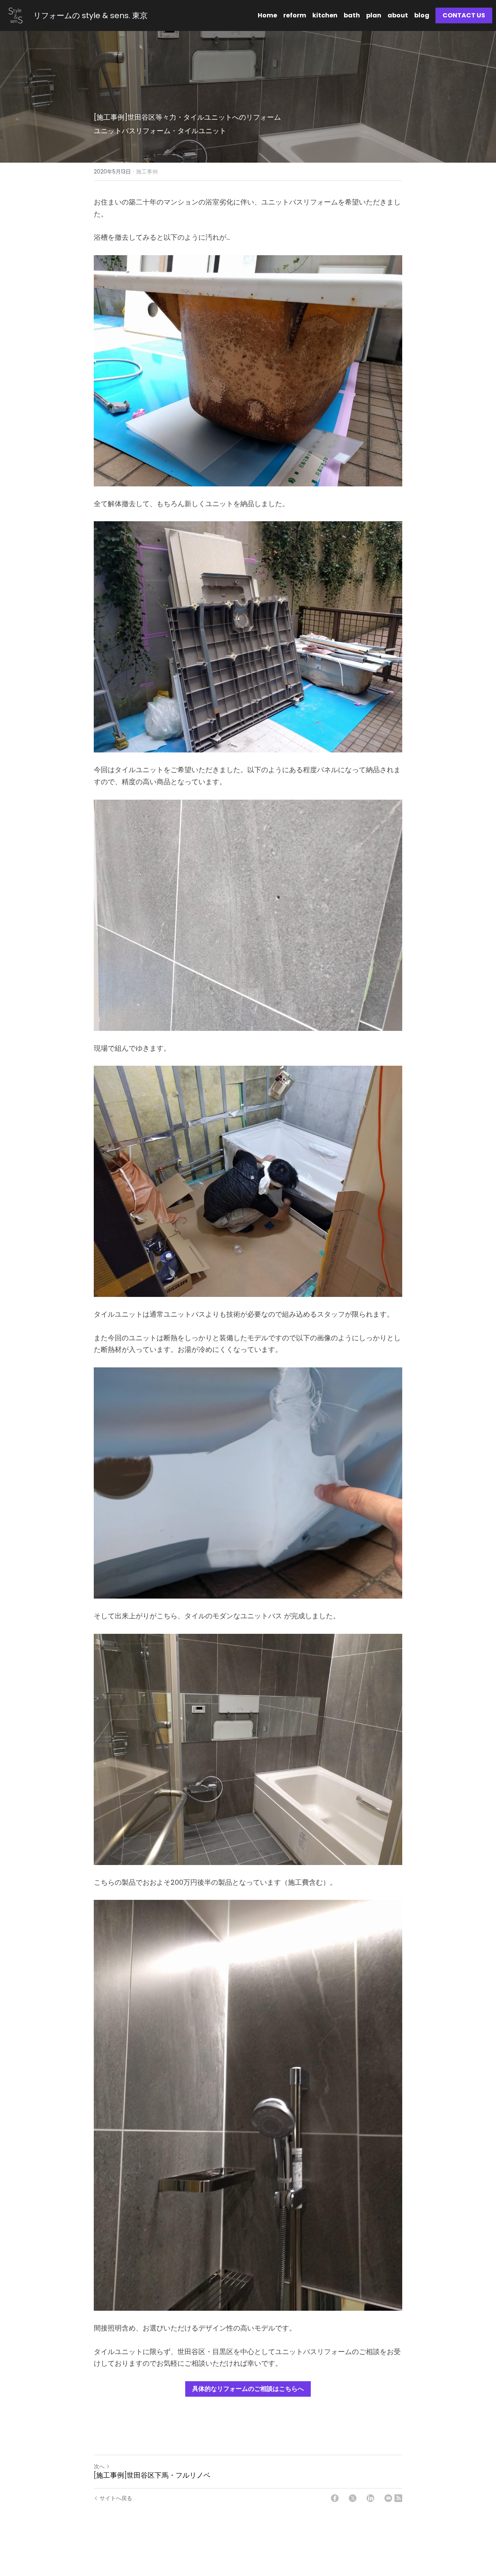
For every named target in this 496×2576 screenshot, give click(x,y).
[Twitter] (353, 2498)
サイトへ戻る (116, 2498)
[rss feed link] (398, 2498)
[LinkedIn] (370, 2498)
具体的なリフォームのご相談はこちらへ (248, 2389)
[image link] (15, 15)
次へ (99, 2466)
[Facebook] (335, 2498)
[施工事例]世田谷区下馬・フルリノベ (152, 2476)
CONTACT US (464, 15)
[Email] (388, 2498)
